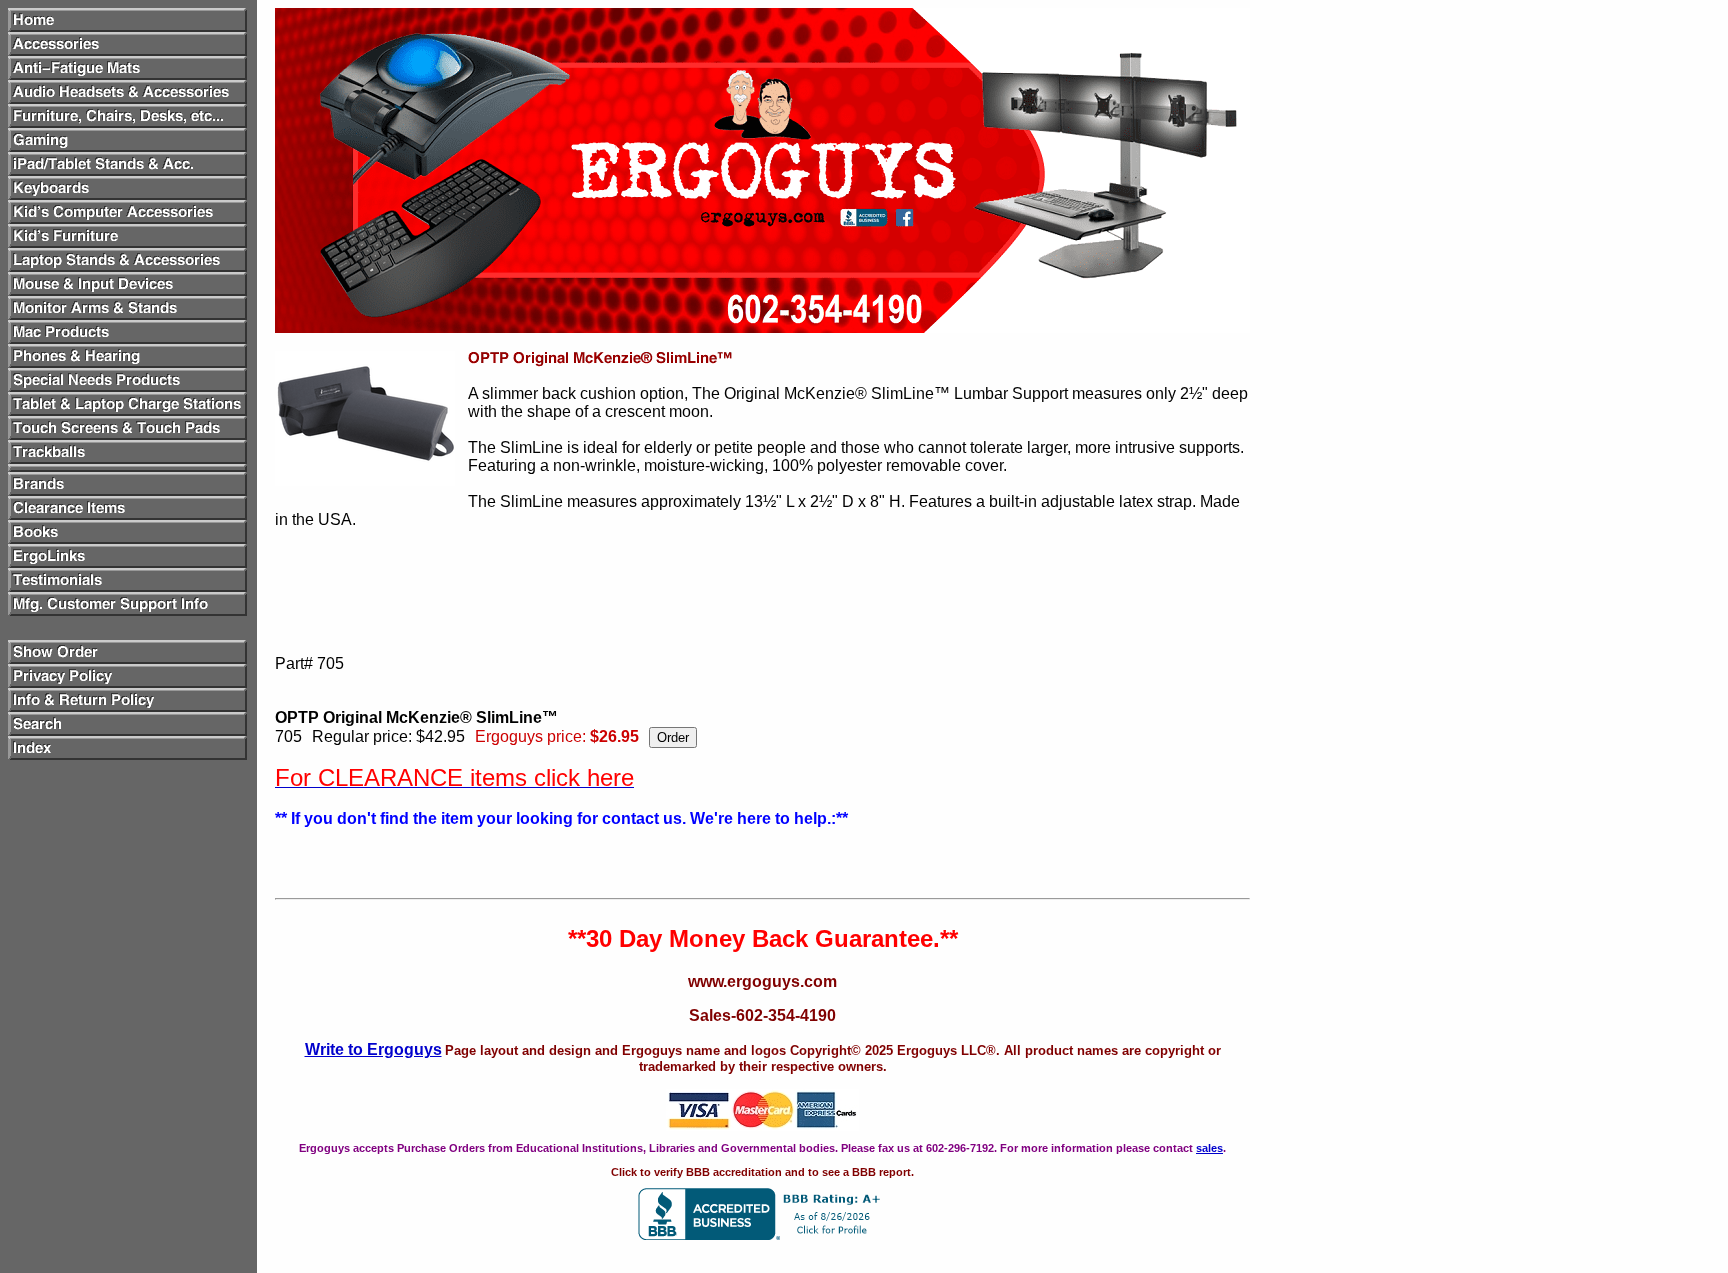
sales (1209, 1148)
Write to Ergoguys (373, 1049)
